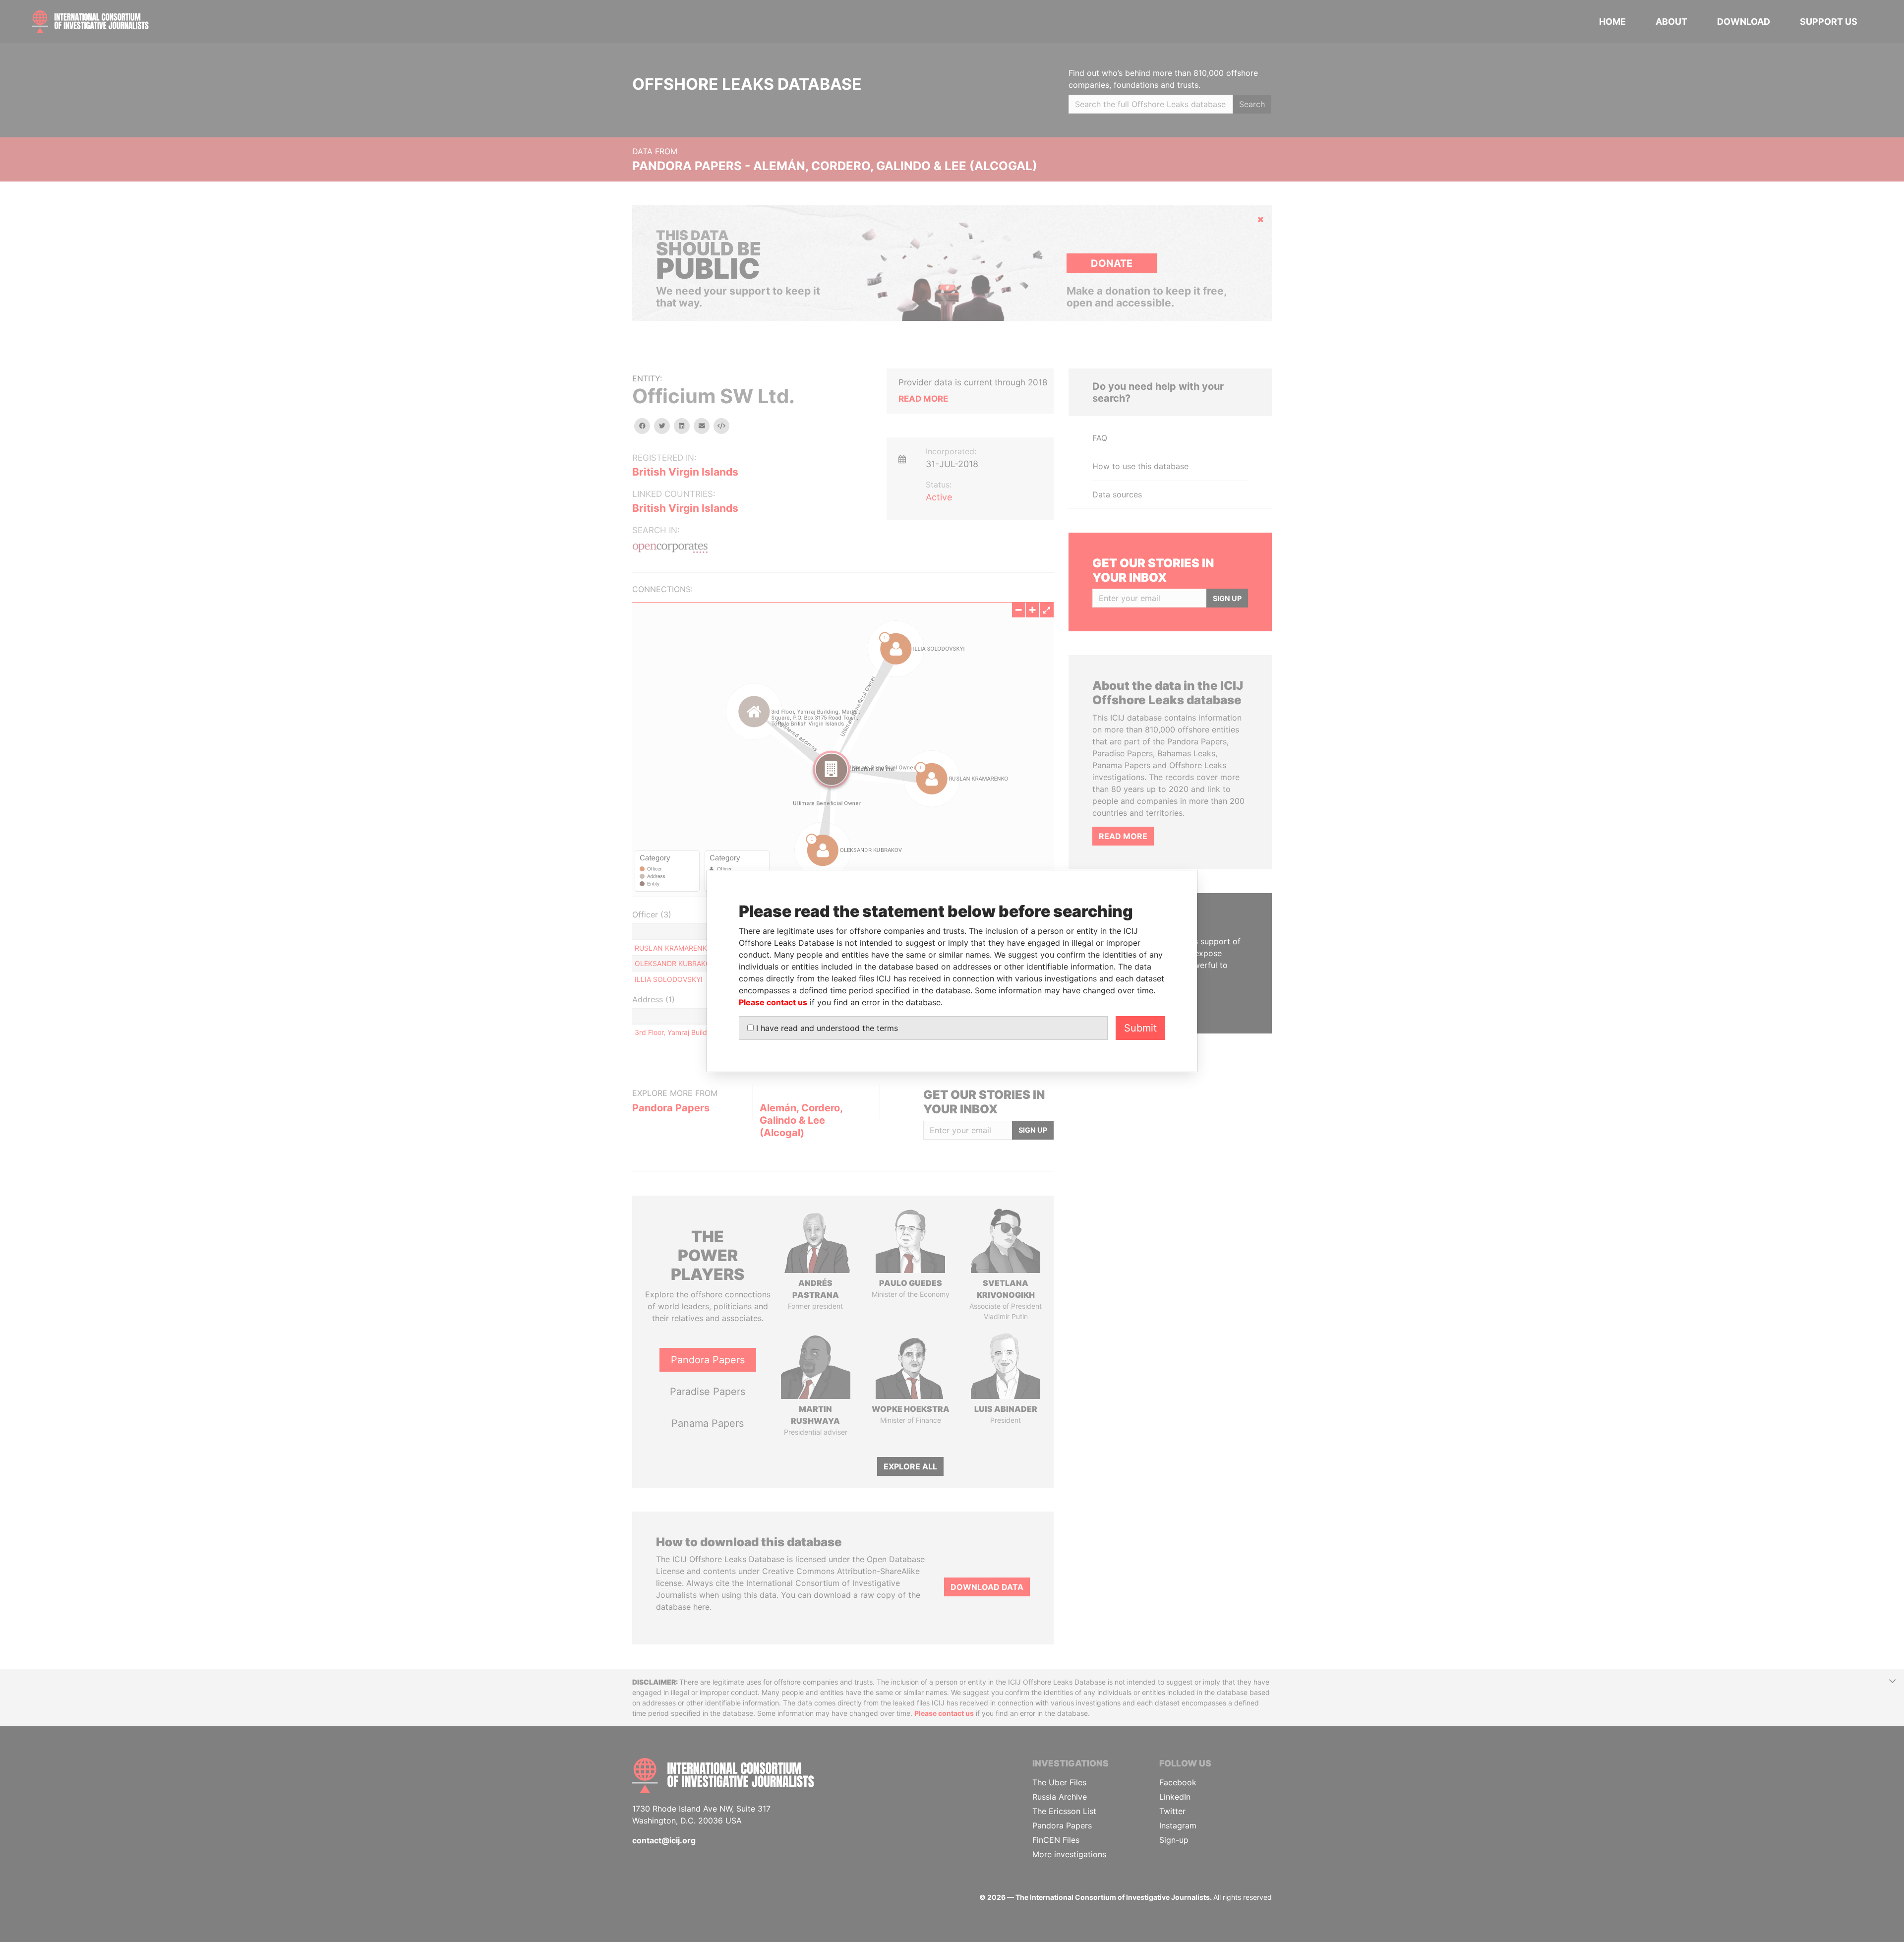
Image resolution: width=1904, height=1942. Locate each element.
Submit (1140, 1028)
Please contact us (773, 1002)
